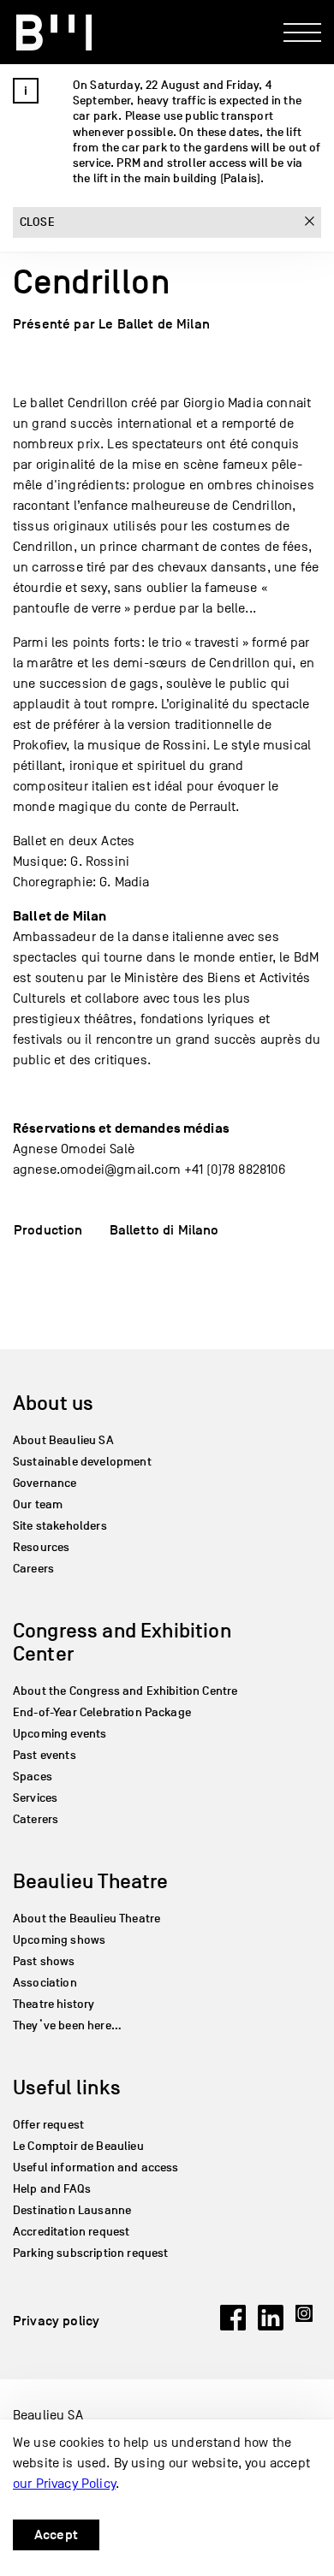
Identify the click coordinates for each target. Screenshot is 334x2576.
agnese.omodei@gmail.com (97, 1170)
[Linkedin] (271, 2326)
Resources (41, 1547)
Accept (56, 2535)
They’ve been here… (67, 2025)
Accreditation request (71, 2232)
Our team (38, 1504)
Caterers (36, 1819)
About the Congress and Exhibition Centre (125, 1691)
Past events (45, 1755)
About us (53, 1403)
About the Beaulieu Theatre (86, 1919)
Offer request (48, 2125)
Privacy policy (56, 2321)
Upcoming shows (59, 1940)
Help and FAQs (52, 2189)
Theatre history (54, 2004)
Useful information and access (96, 2167)
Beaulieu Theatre (91, 1881)
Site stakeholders (60, 1526)
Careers (33, 1569)
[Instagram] (308, 2326)
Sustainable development (82, 1462)
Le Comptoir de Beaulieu (78, 2146)
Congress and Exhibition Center (122, 1642)
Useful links (67, 2087)
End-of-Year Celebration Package (102, 1712)
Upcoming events (60, 1734)
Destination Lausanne (72, 2210)
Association (45, 1983)
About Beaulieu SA (63, 1440)
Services (35, 1798)
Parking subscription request (90, 2253)
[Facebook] (233, 2326)
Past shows (44, 1961)
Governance (45, 1483)
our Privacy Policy (64, 2484)
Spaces (33, 1777)
